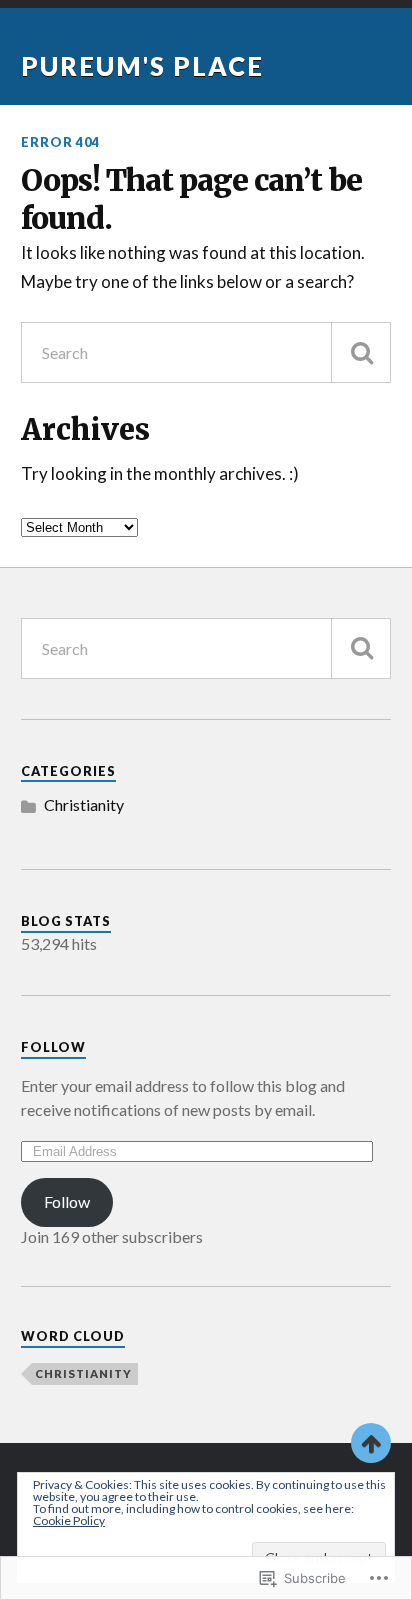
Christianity (84, 804)
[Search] (361, 352)
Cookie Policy (69, 1520)
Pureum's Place (142, 66)
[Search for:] (206, 352)
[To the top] (371, 1443)
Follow (53, 1047)
